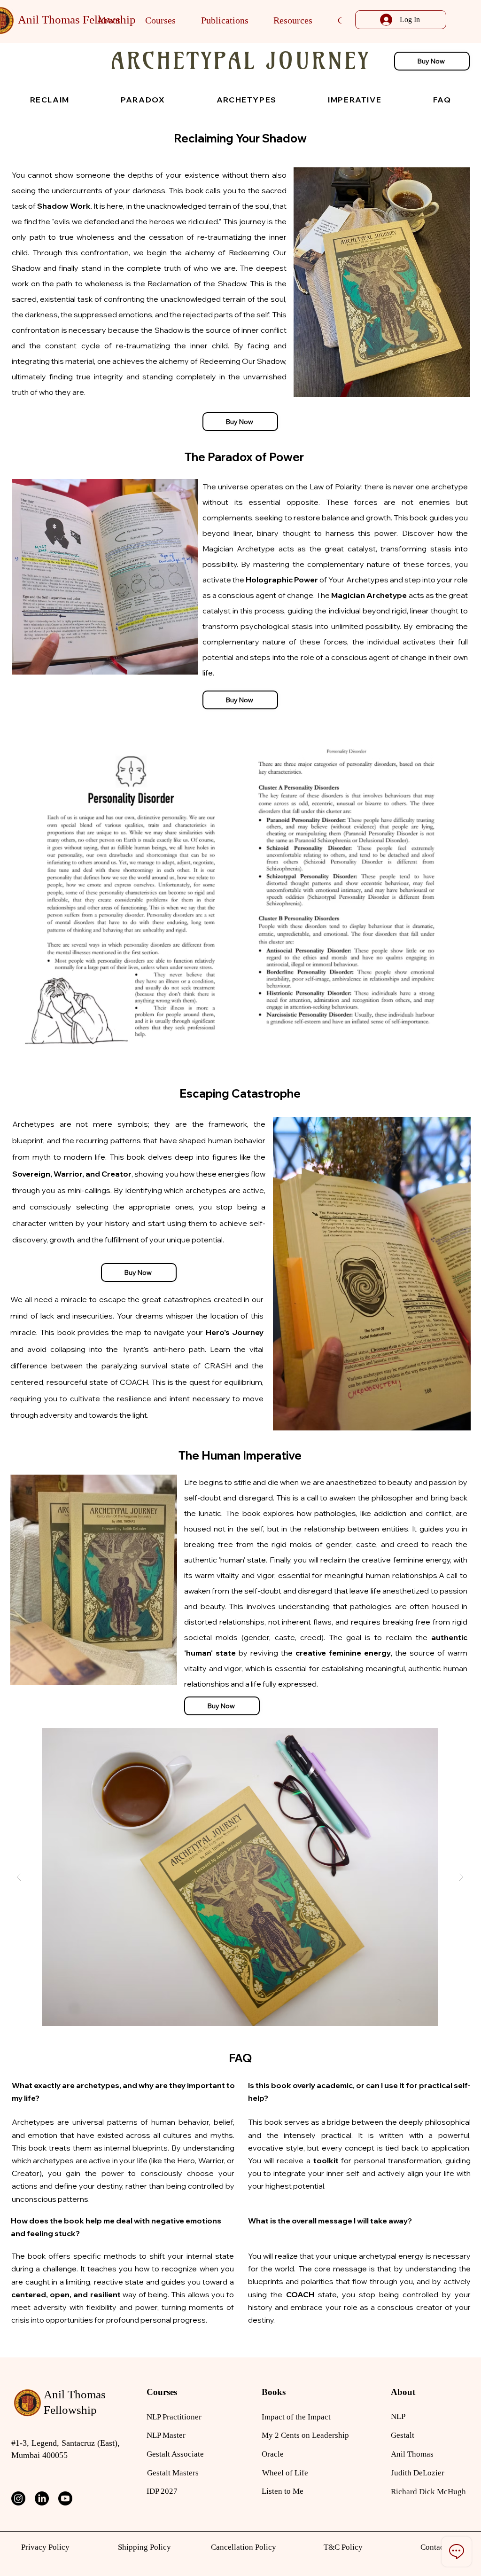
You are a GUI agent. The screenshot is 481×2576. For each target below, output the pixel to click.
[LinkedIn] (42, 2498)
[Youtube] (65, 2498)
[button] (109, 20)
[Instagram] (18, 2498)
